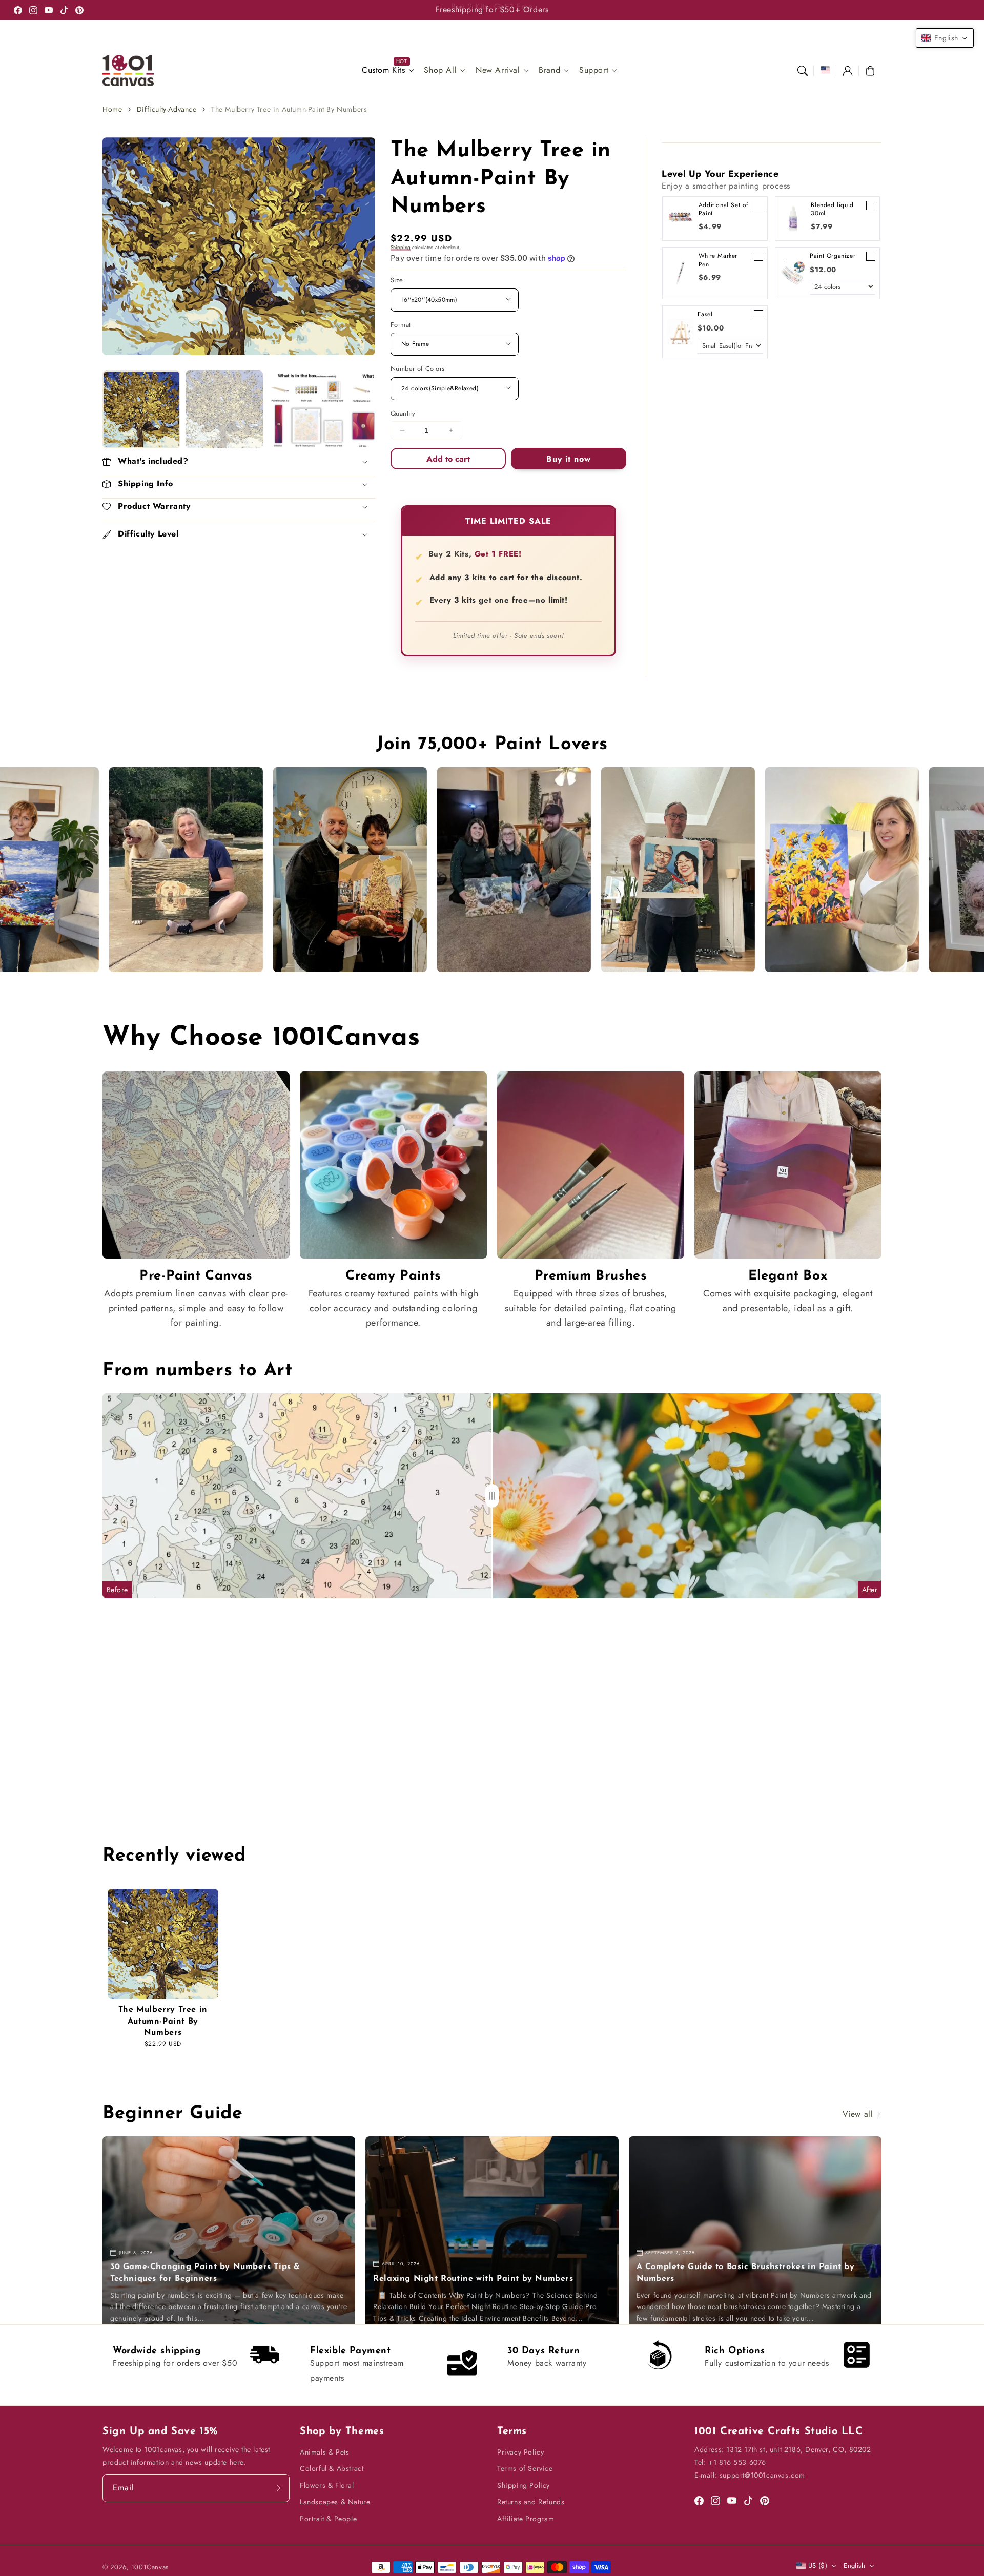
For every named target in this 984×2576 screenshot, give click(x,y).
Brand (549, 70)
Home (112, 109)
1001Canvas (150, 2567)
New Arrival (498, 70)
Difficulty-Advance (167, 109)
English (854, 2565)
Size (397, 280)
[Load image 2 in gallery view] (224, 409)
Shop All (440, 70)
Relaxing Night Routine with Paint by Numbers (473, 2279)
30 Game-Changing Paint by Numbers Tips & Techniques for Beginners (205, 2273)
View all (859, 2114)
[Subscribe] (278, 2488)
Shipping (401, 247)
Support (594, 70)
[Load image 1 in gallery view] (141, 409)
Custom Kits (384, 70)
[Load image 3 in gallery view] (307, 409)
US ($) (818, 2565)
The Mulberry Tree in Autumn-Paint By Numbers (289, 109)
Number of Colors (417, 369)
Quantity (403, 413)
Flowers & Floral (327, 2485)
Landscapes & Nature (335, 2502)
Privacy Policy (520, 2452)
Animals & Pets (324, 2452)
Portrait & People (328, 2519)
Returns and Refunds (531, 2502)
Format (401, 325)
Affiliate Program (526, 2519)
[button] (803, 71)
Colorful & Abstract (332, 2468)
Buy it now (569, 458)
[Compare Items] (492, 1496)
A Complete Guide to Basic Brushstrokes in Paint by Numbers (746, 2273)
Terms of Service (525, 2468)
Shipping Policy (524, 2485)
